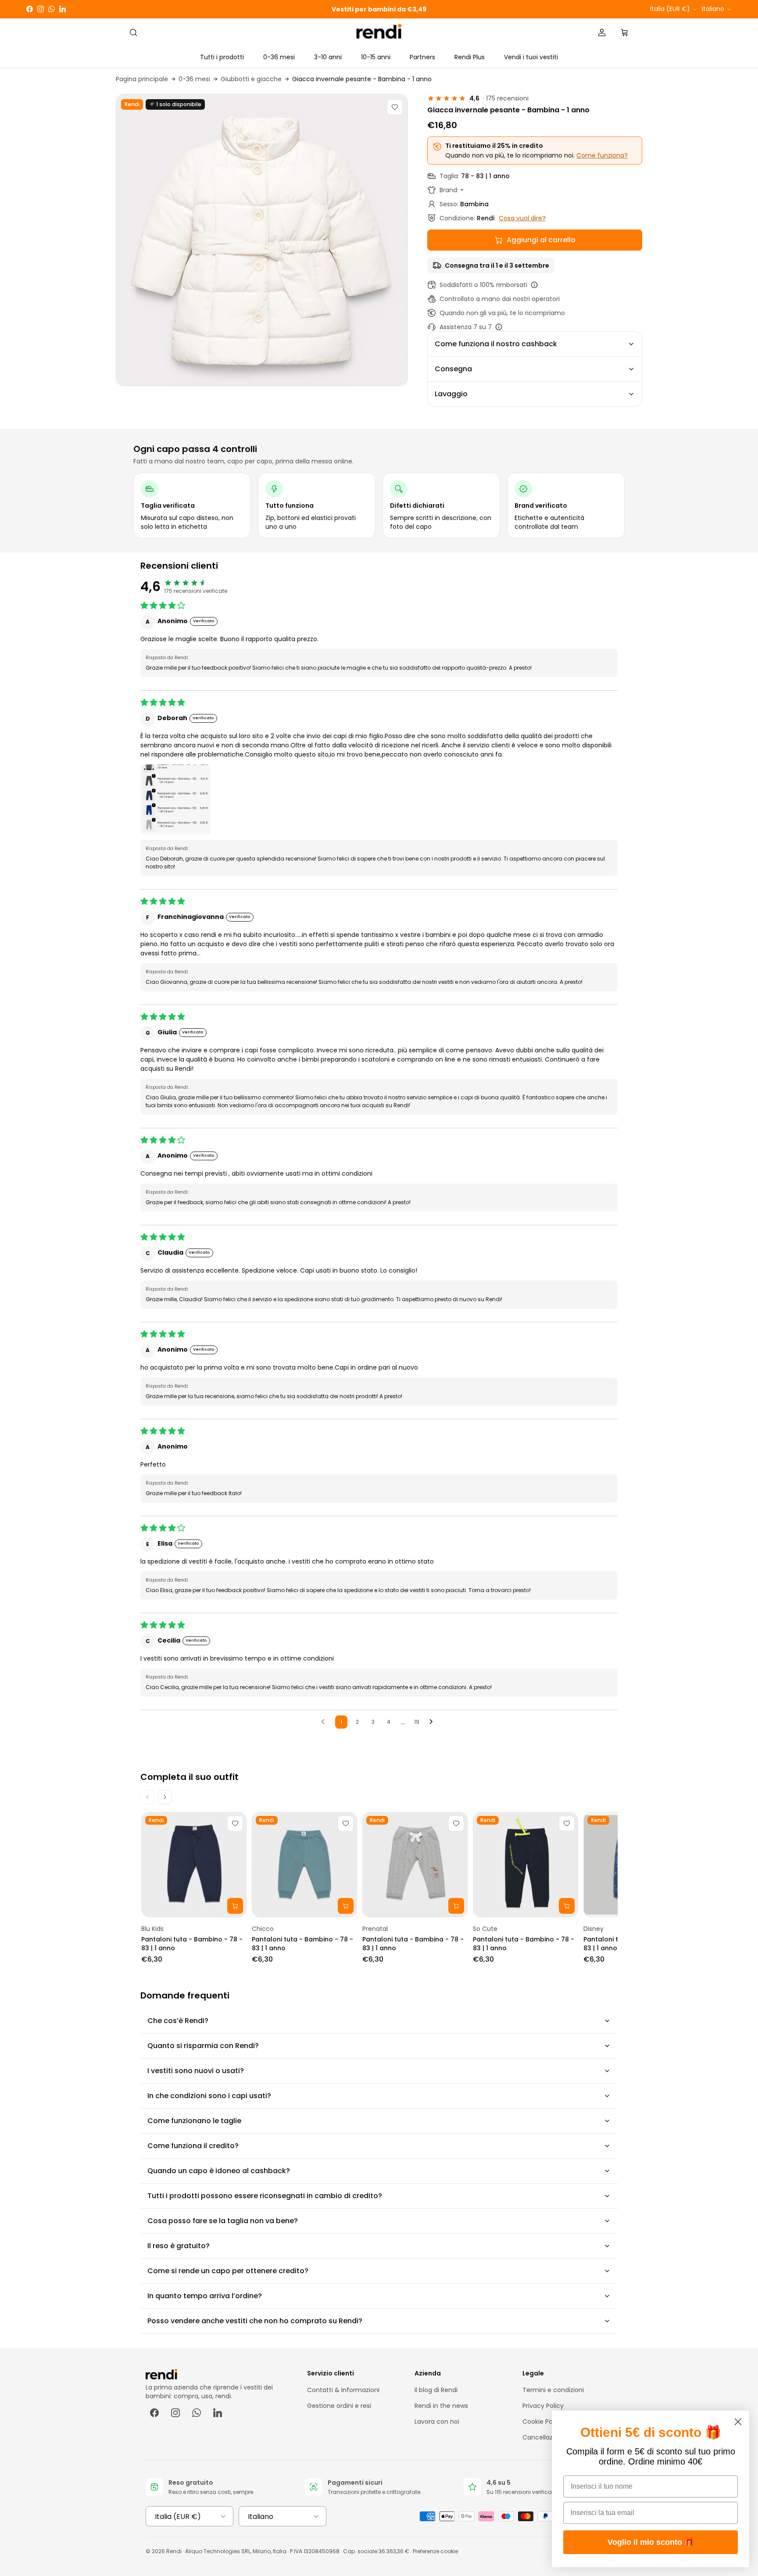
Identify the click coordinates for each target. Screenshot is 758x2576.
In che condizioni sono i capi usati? (209, 2096)
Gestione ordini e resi (339, 2406)
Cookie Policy (543, 2422)
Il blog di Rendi (436, 2390)
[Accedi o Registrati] (602, 32)
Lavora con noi (437, 2422)
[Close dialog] (738, 2422)
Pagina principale (142, 79)
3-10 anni (328, 57)
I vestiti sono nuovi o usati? (196, 2071)
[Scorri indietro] (147, 1797)
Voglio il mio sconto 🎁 (651, 2542)
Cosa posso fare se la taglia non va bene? (223, 2221)
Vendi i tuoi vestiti (531, 57)
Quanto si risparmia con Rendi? (203, 2046)
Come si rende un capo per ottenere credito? (228, 2271)
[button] (175, 800)
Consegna (453, 369)
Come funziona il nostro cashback (496, 344)
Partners (422, 57)
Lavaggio (451, 394)
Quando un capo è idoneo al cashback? (219, 2171)
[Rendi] (379, 33)
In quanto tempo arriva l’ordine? (205, 2296)
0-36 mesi (279, 57)
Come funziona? (602, 155)
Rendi (174, 2551)
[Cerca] (133, 32)
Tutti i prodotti (222, 57)
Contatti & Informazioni (343, 2390)
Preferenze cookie (435, 2551)
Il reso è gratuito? (179, 2246)
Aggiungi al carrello (541, 240)
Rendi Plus (470, 57)
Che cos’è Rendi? (178, 2021)
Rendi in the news (441, 2406)
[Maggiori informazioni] (534, 285)
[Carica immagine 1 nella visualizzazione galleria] (262, 240)
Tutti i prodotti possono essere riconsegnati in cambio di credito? (265, 2196)
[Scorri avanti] (165, 1797)
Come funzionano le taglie (194, 2121)
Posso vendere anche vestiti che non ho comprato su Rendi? (255, 2321)
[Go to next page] (433, 1722)
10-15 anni (376, 57)
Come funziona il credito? (193, 2146)
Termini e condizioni (553, 2390)
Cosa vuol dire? (522, 218)
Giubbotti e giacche (251, 79)
